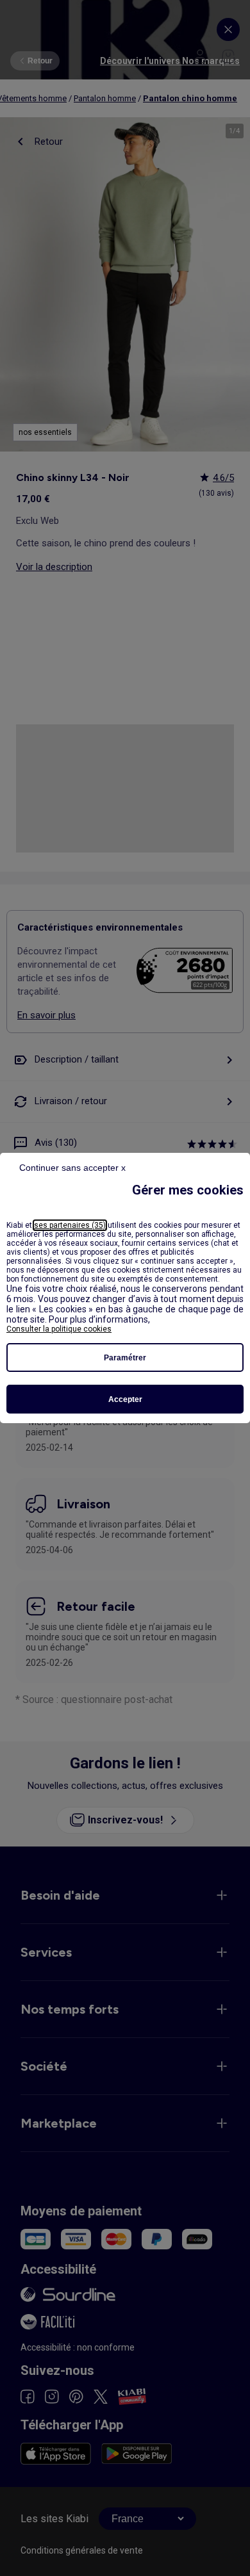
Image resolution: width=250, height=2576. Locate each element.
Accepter (125, 1399)
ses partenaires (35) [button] (70, 1225)
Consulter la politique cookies (59, 1329)
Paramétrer (125, 1358)
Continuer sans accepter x (72, 1168)
